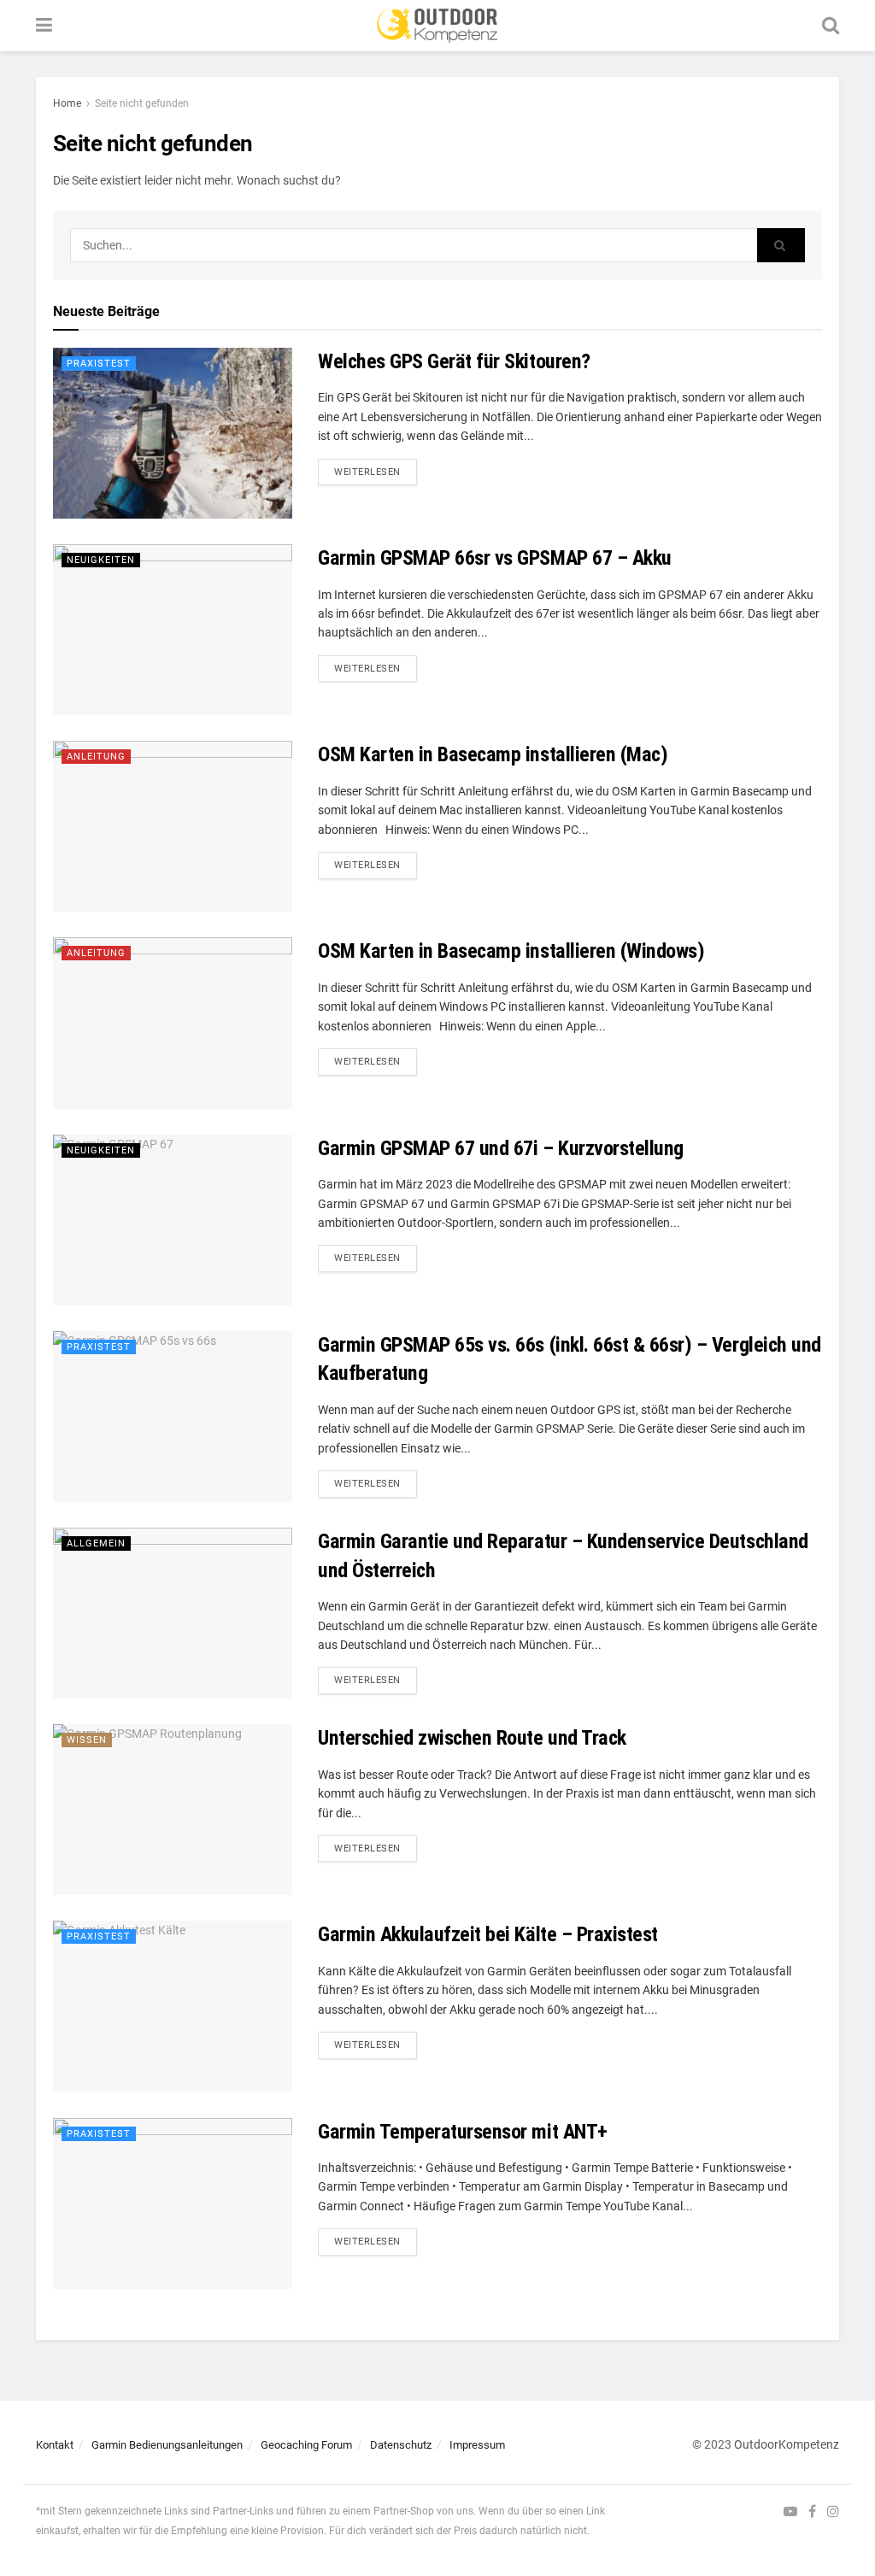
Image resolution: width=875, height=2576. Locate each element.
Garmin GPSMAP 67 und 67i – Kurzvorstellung (501, 1148)
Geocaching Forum (306, 2445)
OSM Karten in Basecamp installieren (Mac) (493, 754)
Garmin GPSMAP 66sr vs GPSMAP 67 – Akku (495, 558)
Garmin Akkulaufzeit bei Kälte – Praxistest (488, 1934)
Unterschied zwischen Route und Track (472, 1738)
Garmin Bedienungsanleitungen (167, 2445)
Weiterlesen (367, 472)
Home (67, 103)
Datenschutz (401, 2445)
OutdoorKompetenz (787, 2444)
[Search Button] (781, 245)
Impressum (477, 2445)
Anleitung (96, 757)
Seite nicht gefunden (142, 103)
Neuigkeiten (101, 560)
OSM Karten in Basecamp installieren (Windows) (511, 951)
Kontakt (55, 2445)
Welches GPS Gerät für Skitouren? (454, 361)
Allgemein (96, 1543)
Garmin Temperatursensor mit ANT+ (463, 2132)
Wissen (87, 1740)
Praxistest (99, 364)
